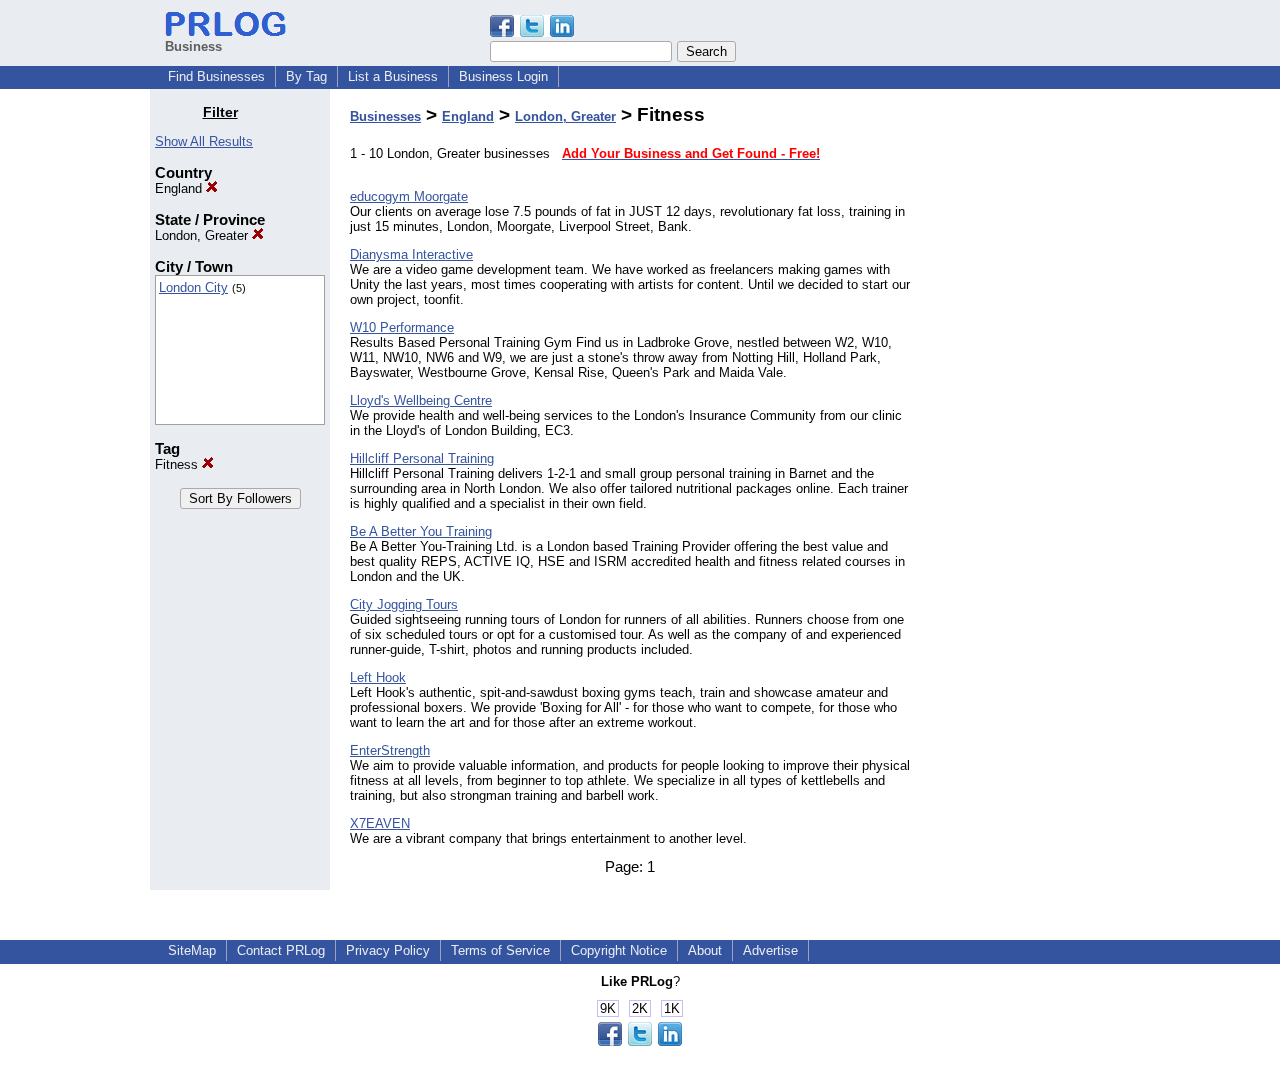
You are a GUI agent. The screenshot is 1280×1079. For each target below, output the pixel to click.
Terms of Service (500, 950)
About (705, 950)
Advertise (770, 950)
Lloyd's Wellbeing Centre (421, 400)
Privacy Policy (388, 950)
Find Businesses (216, 76)
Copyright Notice (619, 950)
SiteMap (192, 950)
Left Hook (378, 677)
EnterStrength (390, 750)
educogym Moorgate (409, 196)
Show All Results (204, 141)
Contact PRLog (281, 950)
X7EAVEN (380, 823)
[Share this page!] (532, 32)
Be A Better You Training (421, 531)
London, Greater (203, 235)
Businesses (385, 116)
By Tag (306, 76)
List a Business (393, 76)
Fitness (178, 464)
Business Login (503, 76)
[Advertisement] (1028, 404)
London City (193, 287)
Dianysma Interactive (411, 254)
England (180, 188)
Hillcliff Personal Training (422, 458)
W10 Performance (402, 327)
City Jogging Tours (404, 604)
